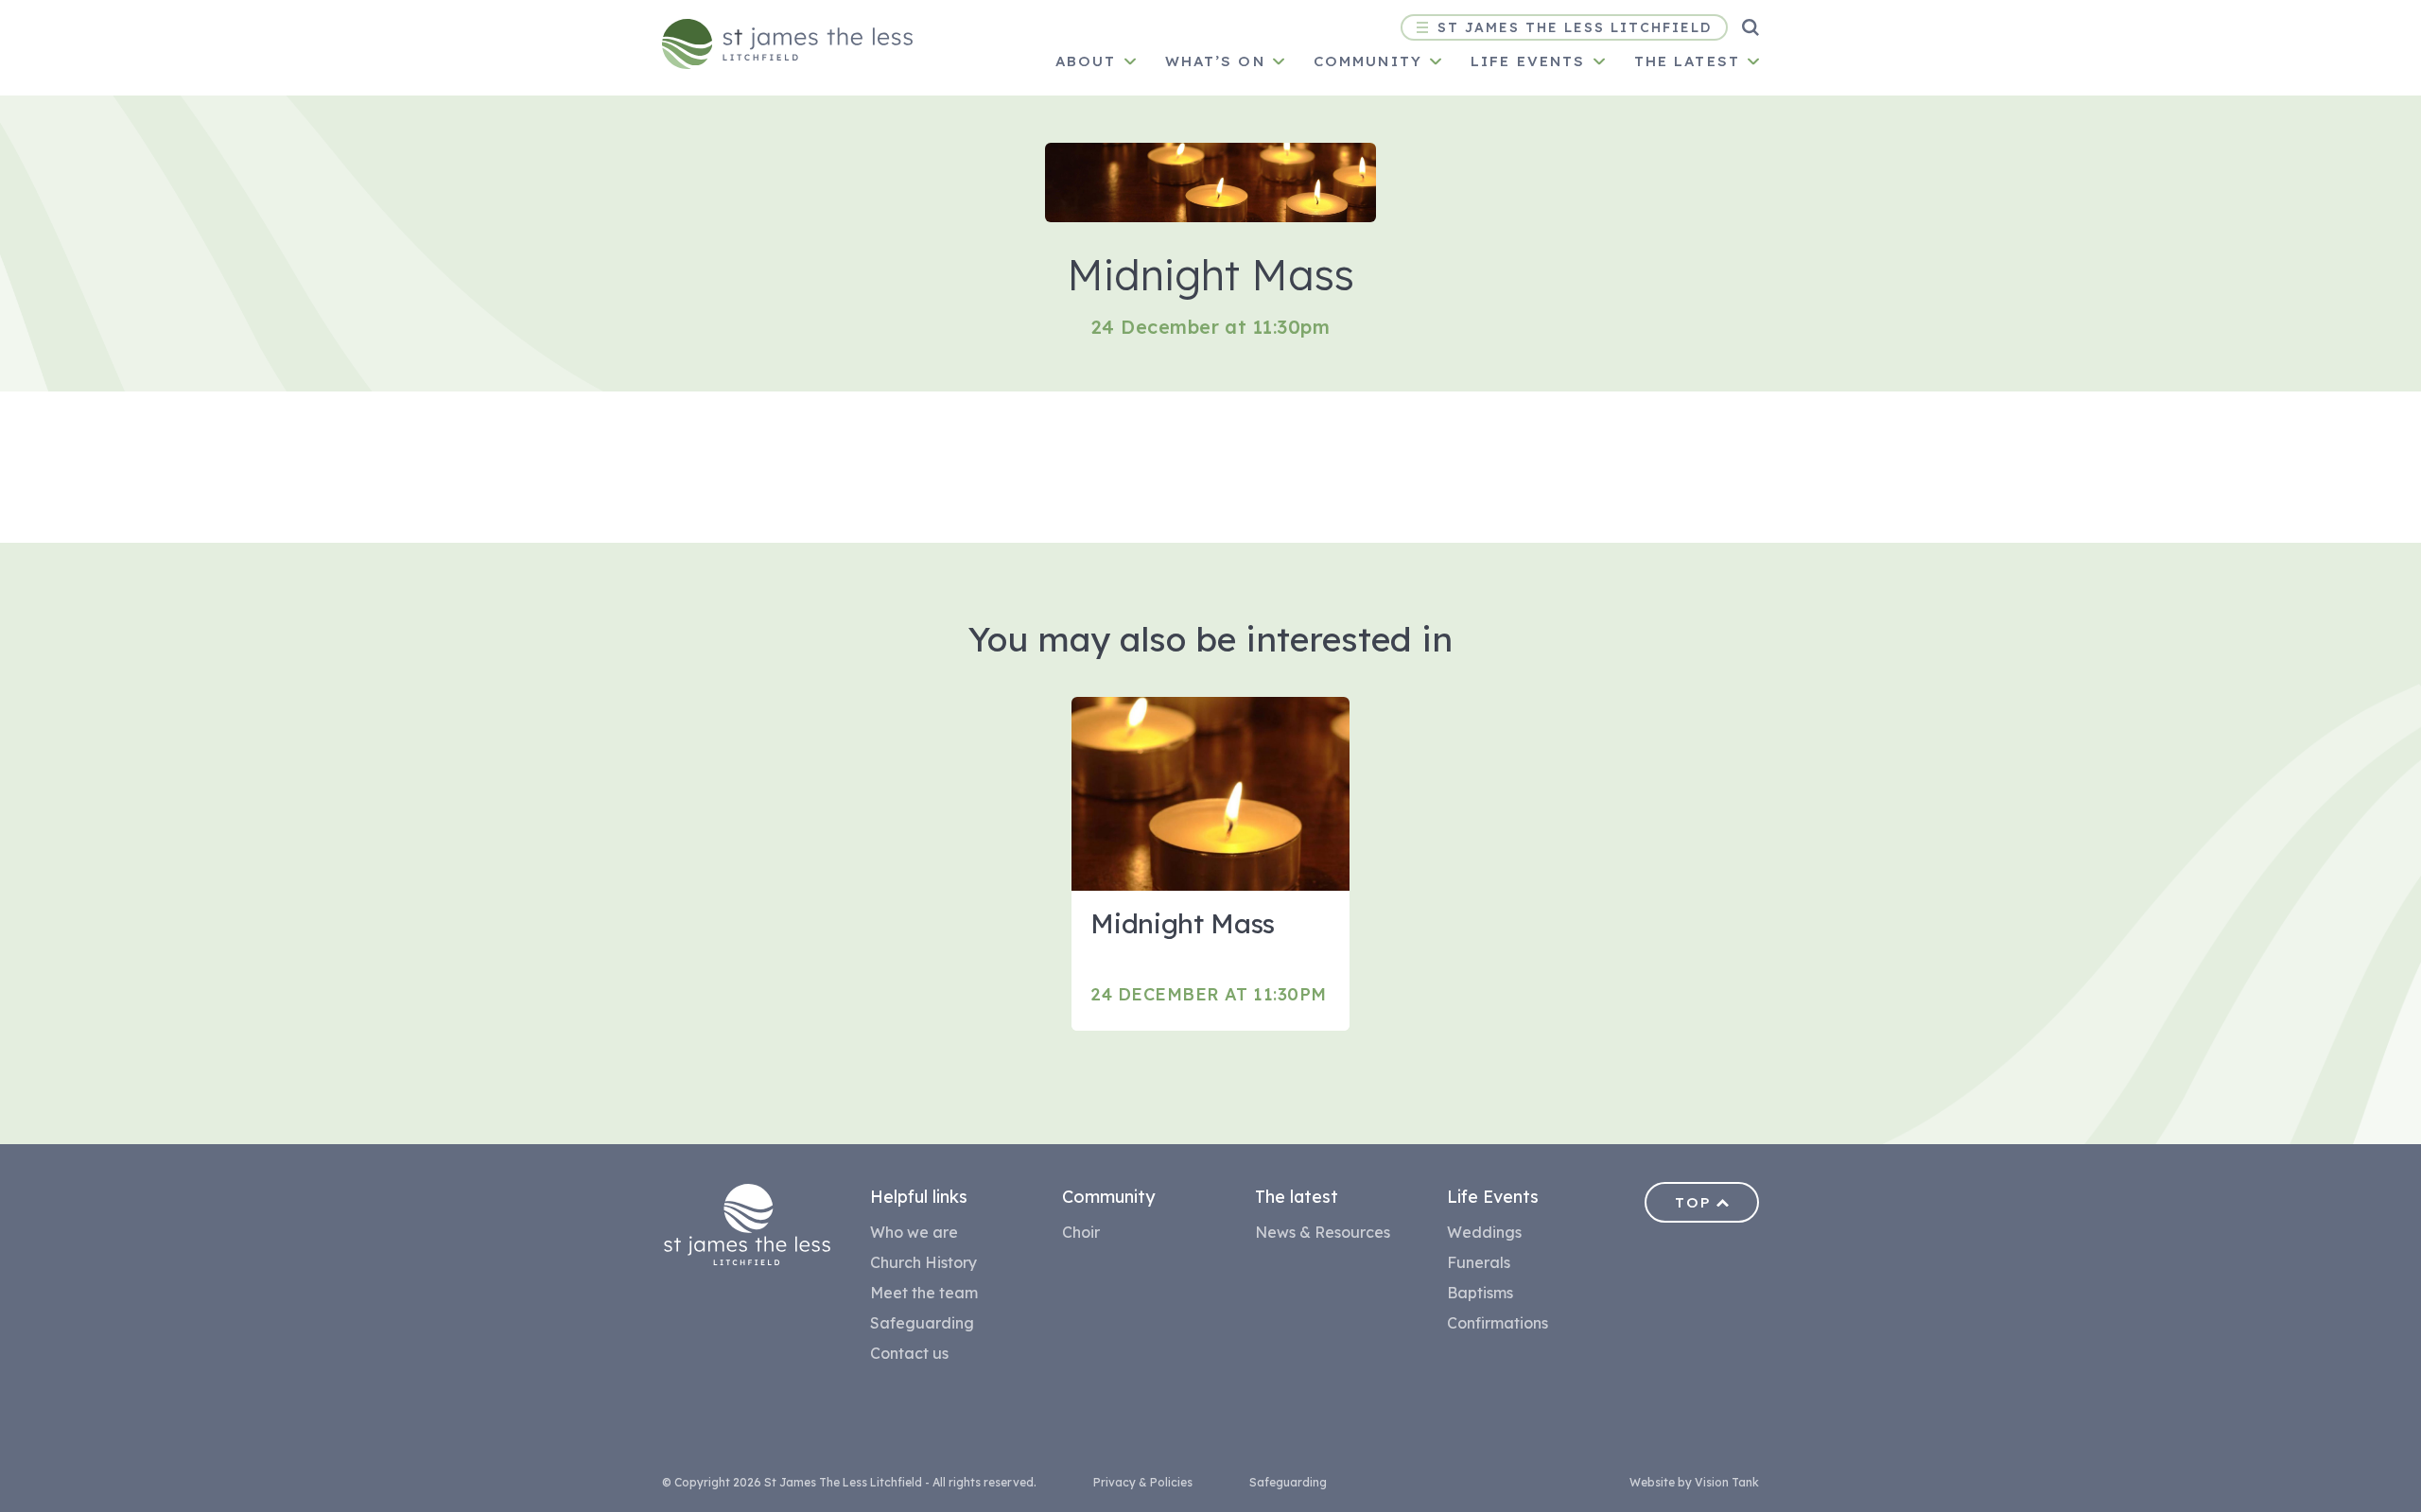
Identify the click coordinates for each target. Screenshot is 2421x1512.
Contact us (909, 1353)
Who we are (914, 1232)
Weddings (1484, 1232)
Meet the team (924, 1293)
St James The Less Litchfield (1575, 27)
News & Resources (1323, 1232)
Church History (923, 1262)
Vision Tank (1727, 1482)
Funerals (1479, 1262)
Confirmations (1498, 1323)
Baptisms (1480, 1293)
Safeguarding (922, 1323)
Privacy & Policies (1143, 1482)
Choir (1081, 1232)
